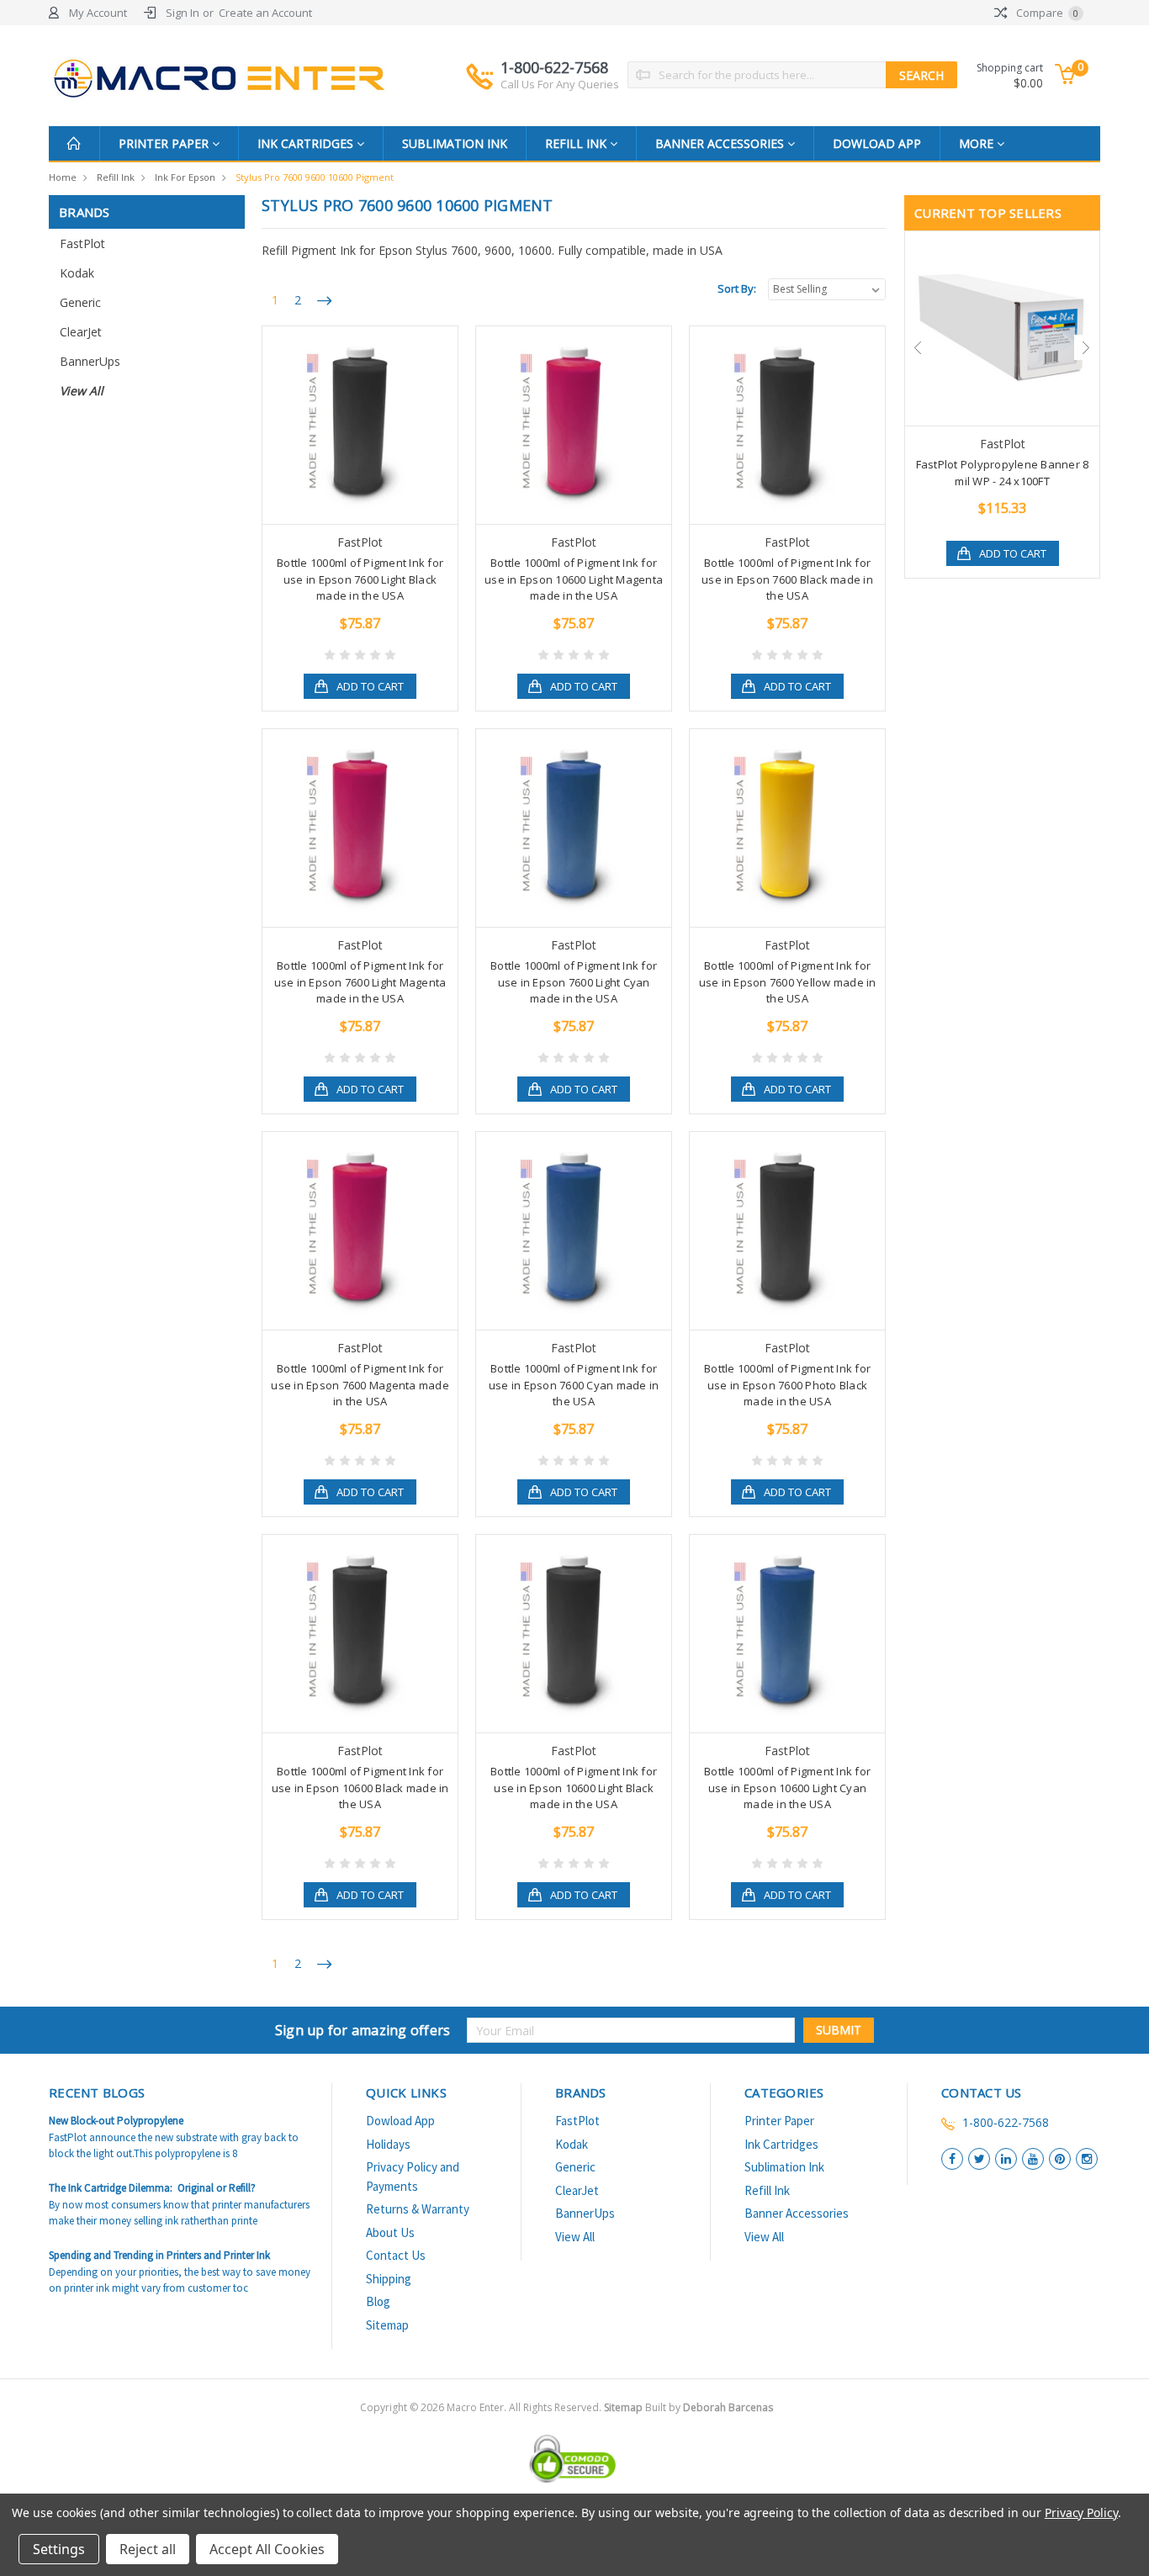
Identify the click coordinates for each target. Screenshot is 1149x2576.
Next (1087, 347)
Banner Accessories (721, 143)
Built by (709, 2407)
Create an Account (265, 13)
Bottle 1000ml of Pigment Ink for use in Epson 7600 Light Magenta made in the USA (360, 982)
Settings (59, 2549)
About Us (390, 2232)
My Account (98, 13)
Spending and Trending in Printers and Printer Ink (159, 2255)
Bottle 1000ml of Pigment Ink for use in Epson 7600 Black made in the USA (787, 579)
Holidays (388, 2144)
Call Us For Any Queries (560, 84)
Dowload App (877, 143)
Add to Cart (370, 686)
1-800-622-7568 (560, 74)
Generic (80, 302)
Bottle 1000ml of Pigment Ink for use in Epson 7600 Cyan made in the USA (574, 1385)
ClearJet (81, 332)
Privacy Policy (1081, 2513)
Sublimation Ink (455, 143)
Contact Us (396, 2255)
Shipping (389, 2279)
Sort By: (737, 288)
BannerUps (90, 361)
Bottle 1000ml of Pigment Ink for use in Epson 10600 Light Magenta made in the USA (574, 579)
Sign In (183, 13)
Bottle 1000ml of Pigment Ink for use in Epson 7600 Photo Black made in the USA (787, 1385)
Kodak (77, 273)
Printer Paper (165, 143)
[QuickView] (347, 426)
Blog (378, 2301)
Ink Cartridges (307, 143)
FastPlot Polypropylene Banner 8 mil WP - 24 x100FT (1003, 473)
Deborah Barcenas (728, 2407)
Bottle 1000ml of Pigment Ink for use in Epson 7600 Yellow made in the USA (788, 982)
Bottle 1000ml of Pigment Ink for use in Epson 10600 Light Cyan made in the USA (787, 1788)
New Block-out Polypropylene (116, 2121)
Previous (918, 347)
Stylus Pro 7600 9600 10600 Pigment (315, 177)
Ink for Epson (185, 177)
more (978, 143)
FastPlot (82, 243)
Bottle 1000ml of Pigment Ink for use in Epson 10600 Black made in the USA (360, 1788)
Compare (1046, 13)
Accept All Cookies (267, 2549)
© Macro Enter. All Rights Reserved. (591, 2407)
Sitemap (387, 2325)
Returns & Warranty (418, 2209)
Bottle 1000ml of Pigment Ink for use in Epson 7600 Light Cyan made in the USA (574, 982)
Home (63, 177)
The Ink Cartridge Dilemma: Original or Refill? (152, 2188)
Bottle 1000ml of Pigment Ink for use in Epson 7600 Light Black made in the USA (360, 579)
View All (82, 391)
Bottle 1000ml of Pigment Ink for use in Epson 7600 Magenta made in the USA (360, 1385)
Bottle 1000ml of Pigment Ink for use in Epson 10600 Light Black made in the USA (574, 1788)
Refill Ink (577, 143)
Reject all (148, 2549)
